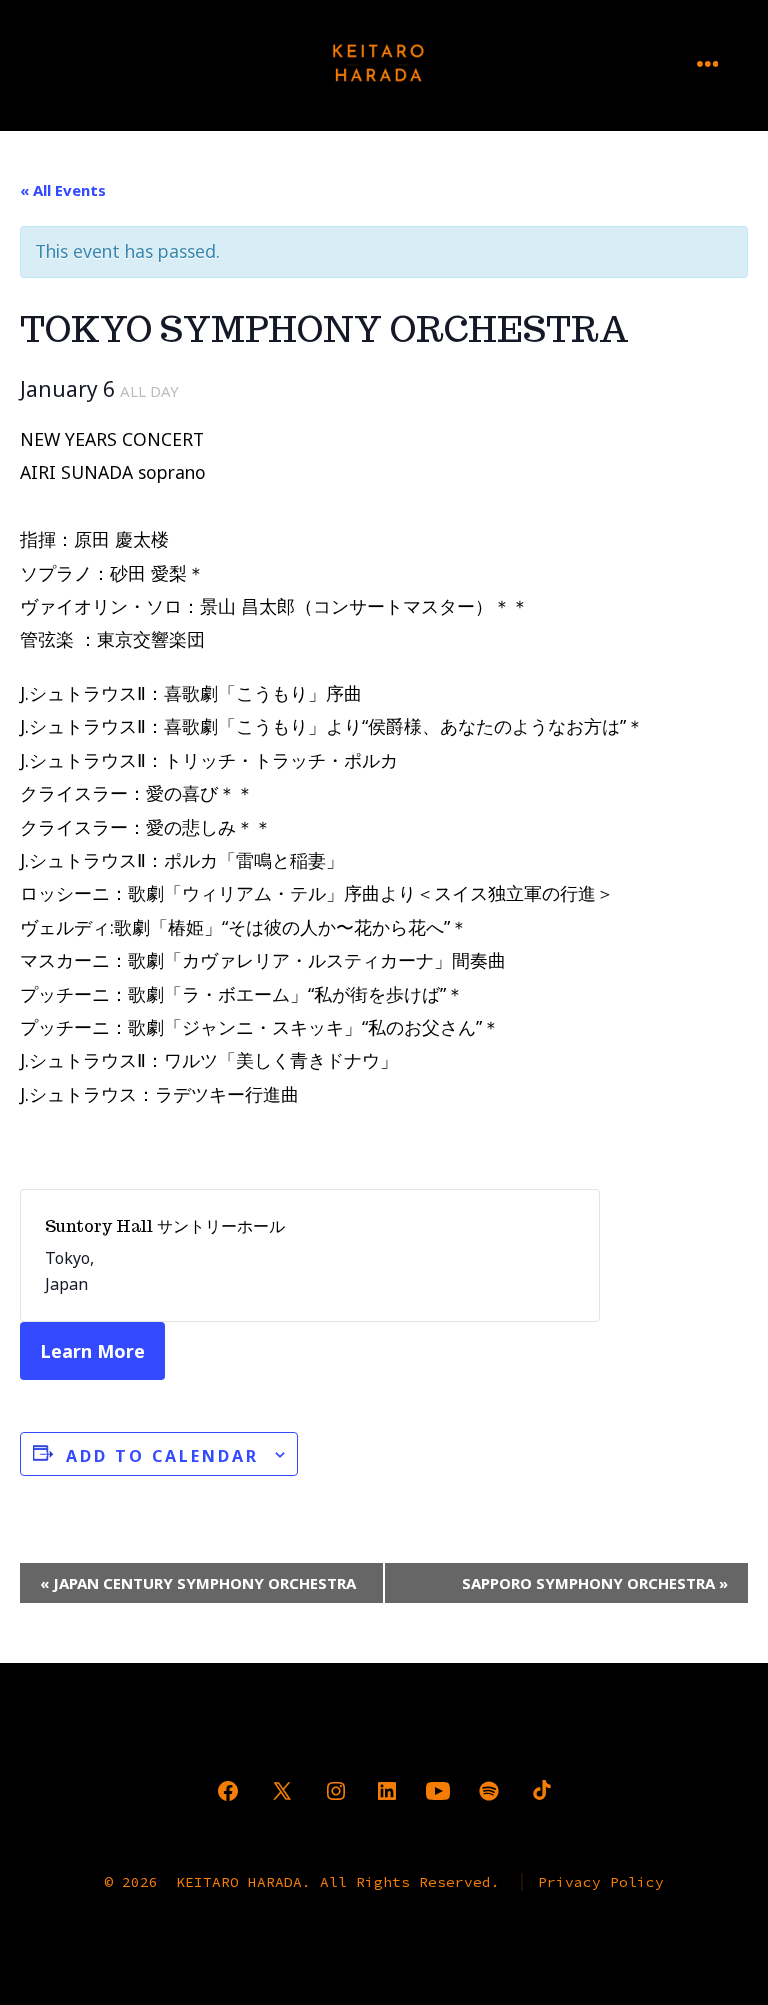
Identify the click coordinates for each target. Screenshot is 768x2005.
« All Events (63, 190)
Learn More (92, 1351)
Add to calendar (162, 1456)
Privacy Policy (601, 1882)
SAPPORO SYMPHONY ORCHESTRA (595, 1583)
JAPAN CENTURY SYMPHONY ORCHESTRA (198, 1583)
